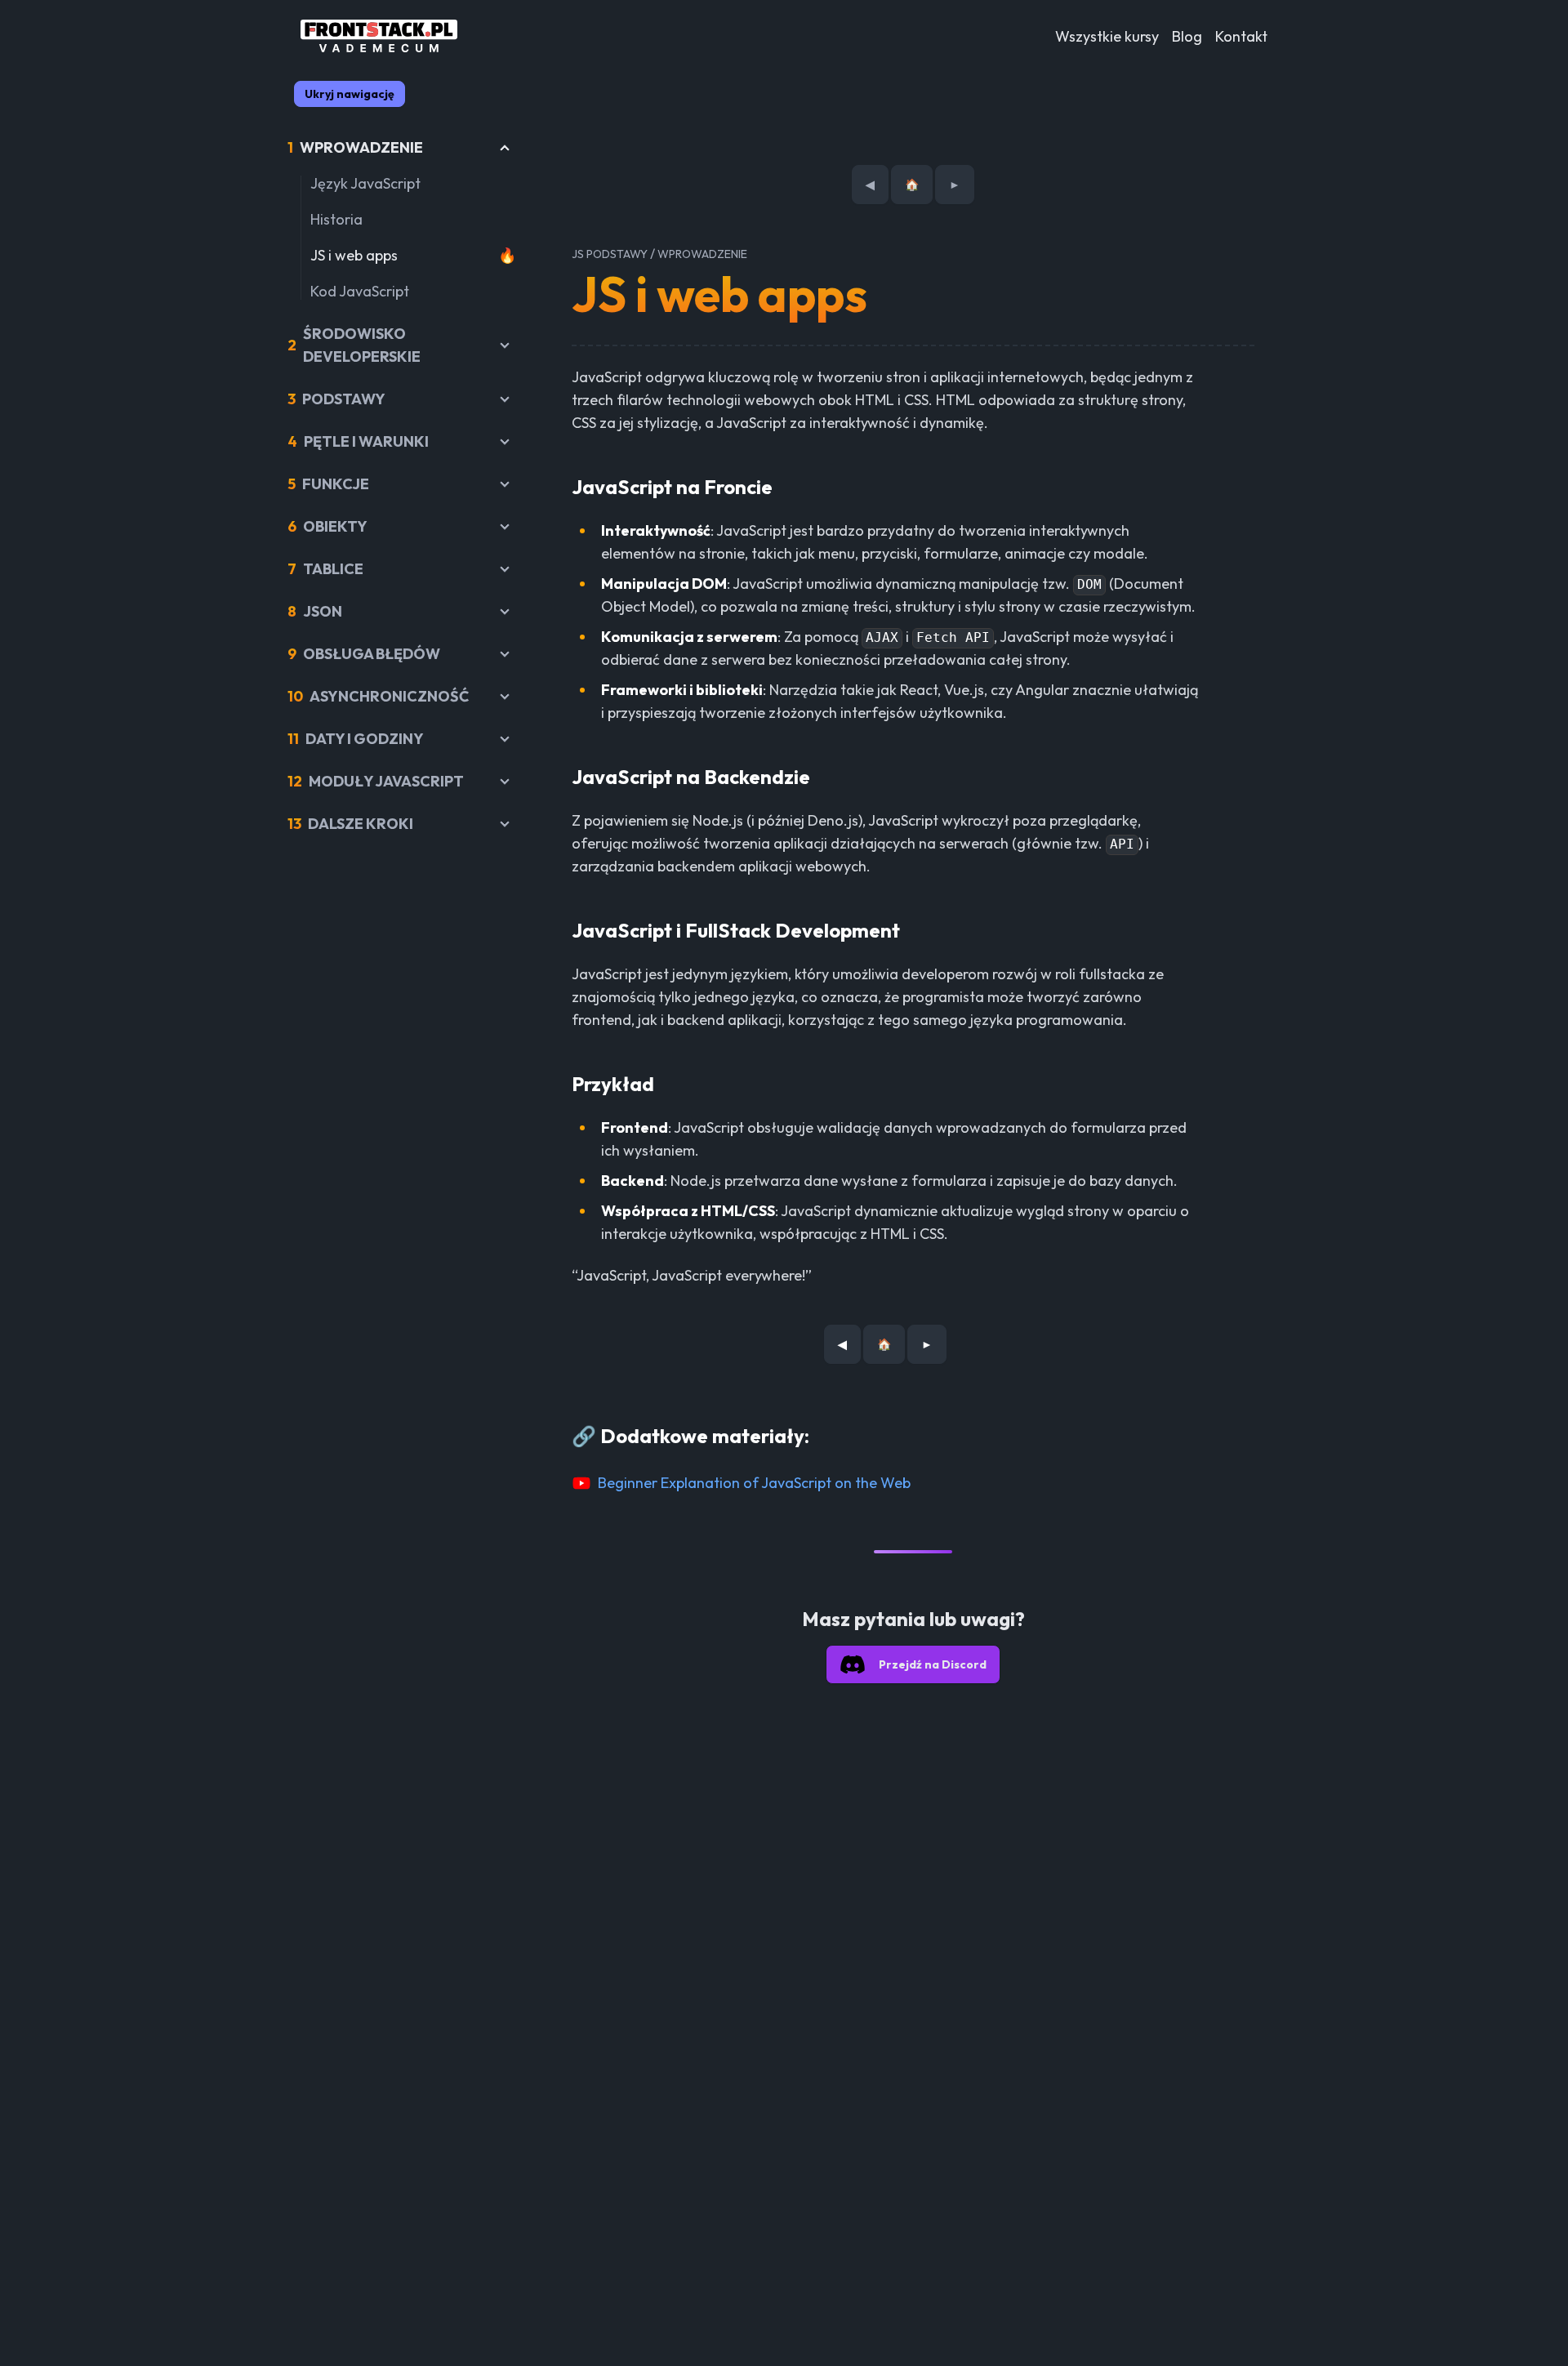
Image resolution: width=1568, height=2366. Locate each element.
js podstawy (610, 254)
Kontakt (1241, 36)
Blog (1187, 36)
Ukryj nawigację (350, 94)
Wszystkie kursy (1107, 36)
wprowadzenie (702, 254)
